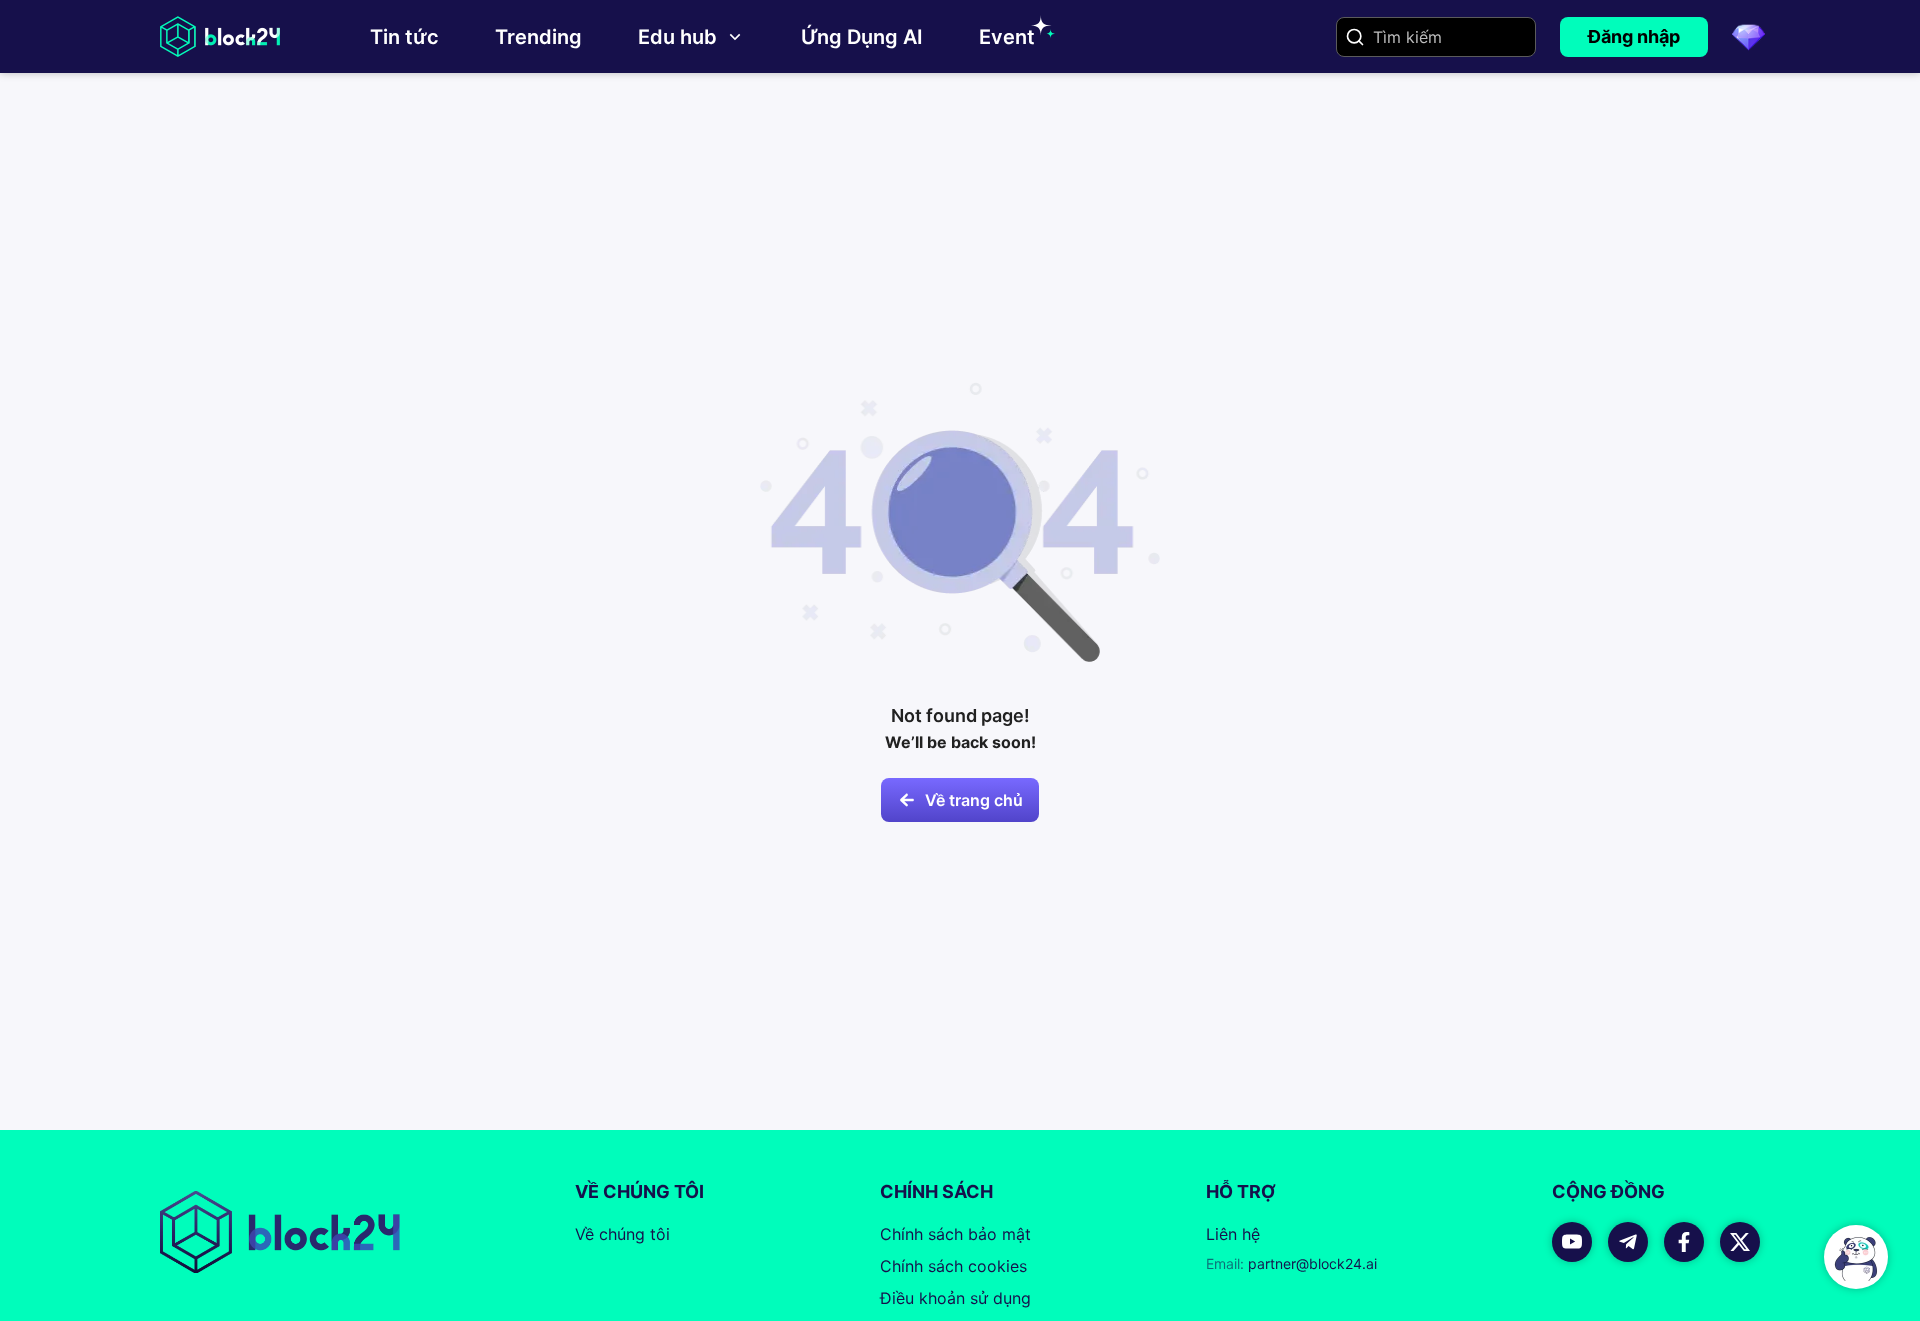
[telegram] (1628, 1242)
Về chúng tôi (622, 1234)
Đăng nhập (1634, 36)
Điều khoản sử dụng (955, 1298)
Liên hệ (1233, 1234)
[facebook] (1684, 1242)
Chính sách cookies (953, 1266)
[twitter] (1740, 1242)
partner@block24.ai (1291, 1263)
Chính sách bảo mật (955, 1234)
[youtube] (1572, 1242)
